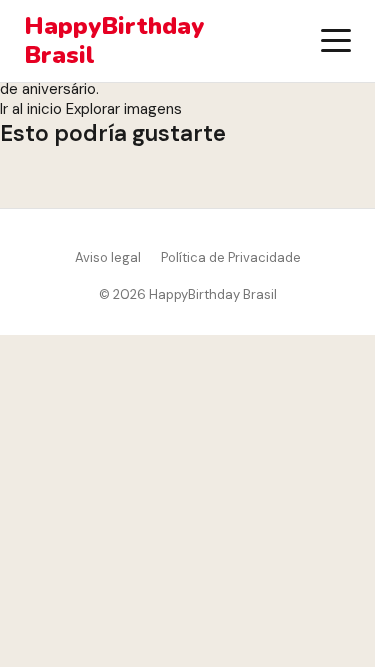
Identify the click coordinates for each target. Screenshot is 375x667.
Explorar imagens (124, 109)
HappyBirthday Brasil (114, 41)
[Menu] (336, 41)
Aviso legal (108, 257)
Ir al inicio (31, 109)
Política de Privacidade (231, 257)
